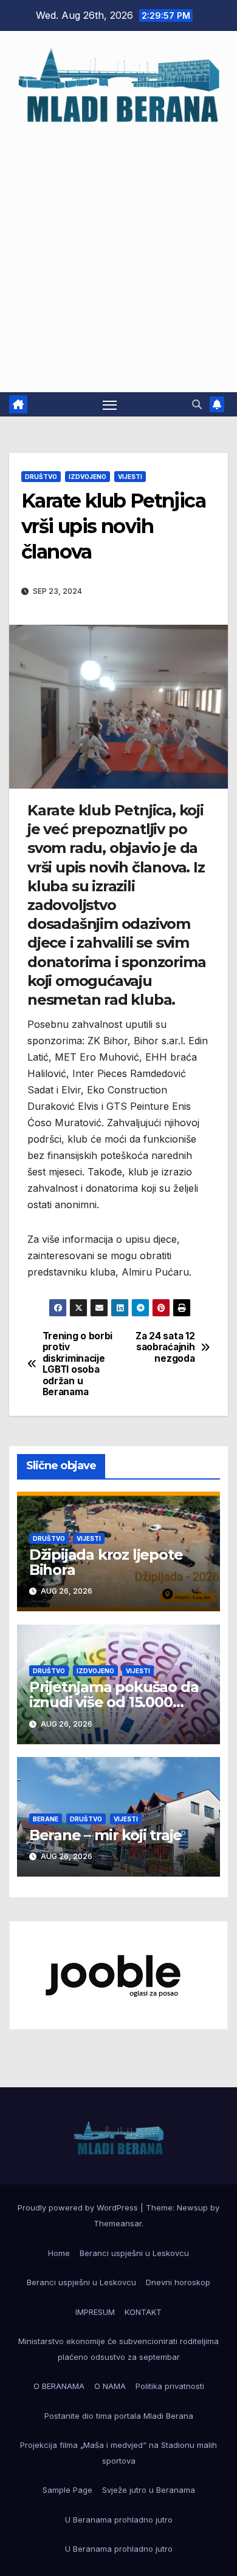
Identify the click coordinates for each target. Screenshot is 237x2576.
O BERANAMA (59, 2386)
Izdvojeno (88, 477)
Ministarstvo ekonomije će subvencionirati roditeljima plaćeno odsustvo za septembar (118, 2349)
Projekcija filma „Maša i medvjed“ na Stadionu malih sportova (118, 2453)
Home (59, 2253)
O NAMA (110, 2386)
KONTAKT (143, 2312)
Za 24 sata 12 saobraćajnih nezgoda (165, 1347)
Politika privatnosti (170, 2386)
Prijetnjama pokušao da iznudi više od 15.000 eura (114, 1702)
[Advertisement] (118, 253)
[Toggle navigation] (110, 404)
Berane (46, 1819)
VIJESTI (130, 477)
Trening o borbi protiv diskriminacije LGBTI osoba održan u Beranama (77, 1364)
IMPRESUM (95, 2312)
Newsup (192, 2207)
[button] (197, 404)
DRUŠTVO (41, 477)
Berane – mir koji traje (105, 1835)
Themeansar (118, 2223)
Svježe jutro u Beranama (149, 2490)
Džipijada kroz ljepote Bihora (106, 1562)
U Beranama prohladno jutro (119, 2520)
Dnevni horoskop (178, 2282)
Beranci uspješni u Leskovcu (134, 2253)
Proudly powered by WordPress (79, 2207)
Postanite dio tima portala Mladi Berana (119, 2416)
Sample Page (67, 2490)
